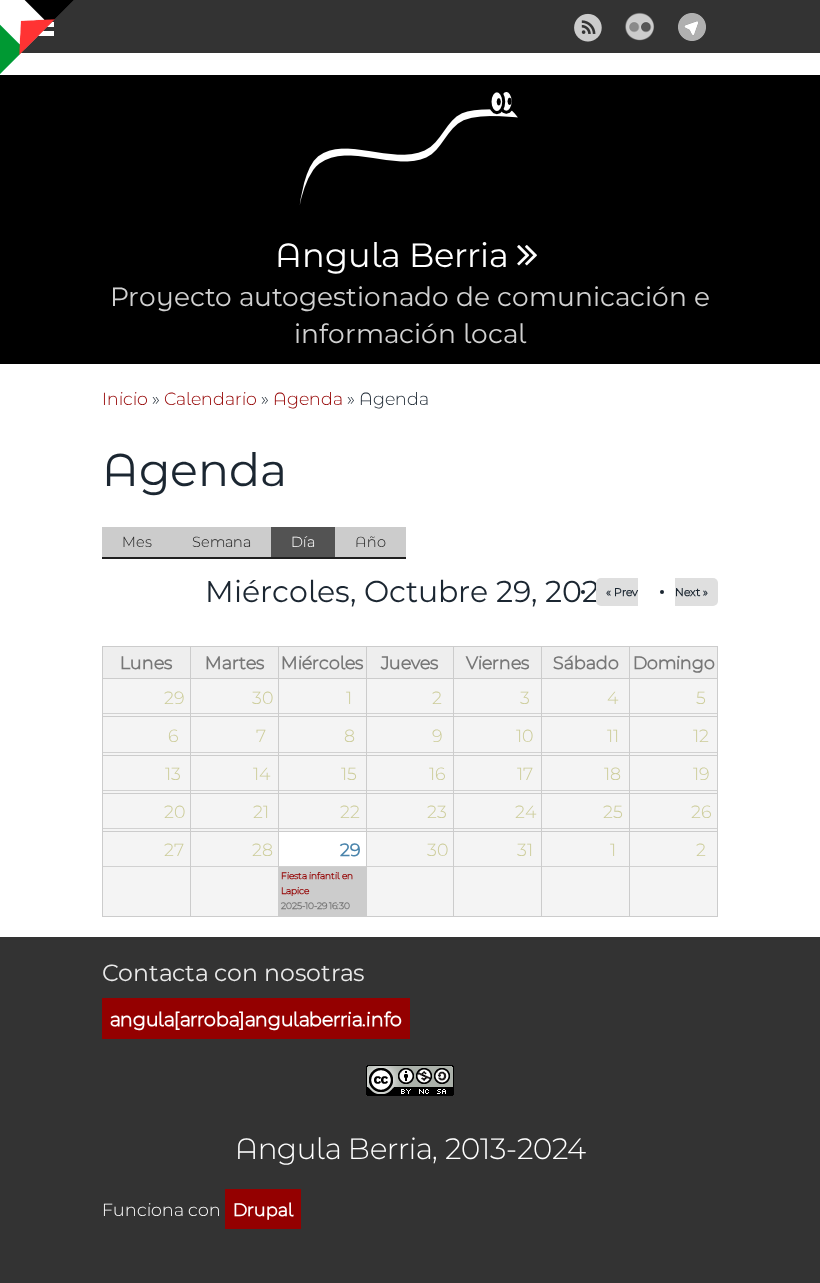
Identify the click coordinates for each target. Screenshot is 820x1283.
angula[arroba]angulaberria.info (256, 1018)
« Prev (622, 591)
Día (313, 545)
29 (350, 849)
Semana (221, 541)
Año (370, 541)
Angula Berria (391, 256)
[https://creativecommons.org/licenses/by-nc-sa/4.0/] (410, 1077)
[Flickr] (640, 23)
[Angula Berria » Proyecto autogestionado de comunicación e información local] (410, 154)
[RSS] (588, 23)
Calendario (210, 398)
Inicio (125, 398)
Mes (137, 541)
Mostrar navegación (33, 30)
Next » (691, 591)
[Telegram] (692, 23)
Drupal (263, 1209)
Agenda (308, 398)
